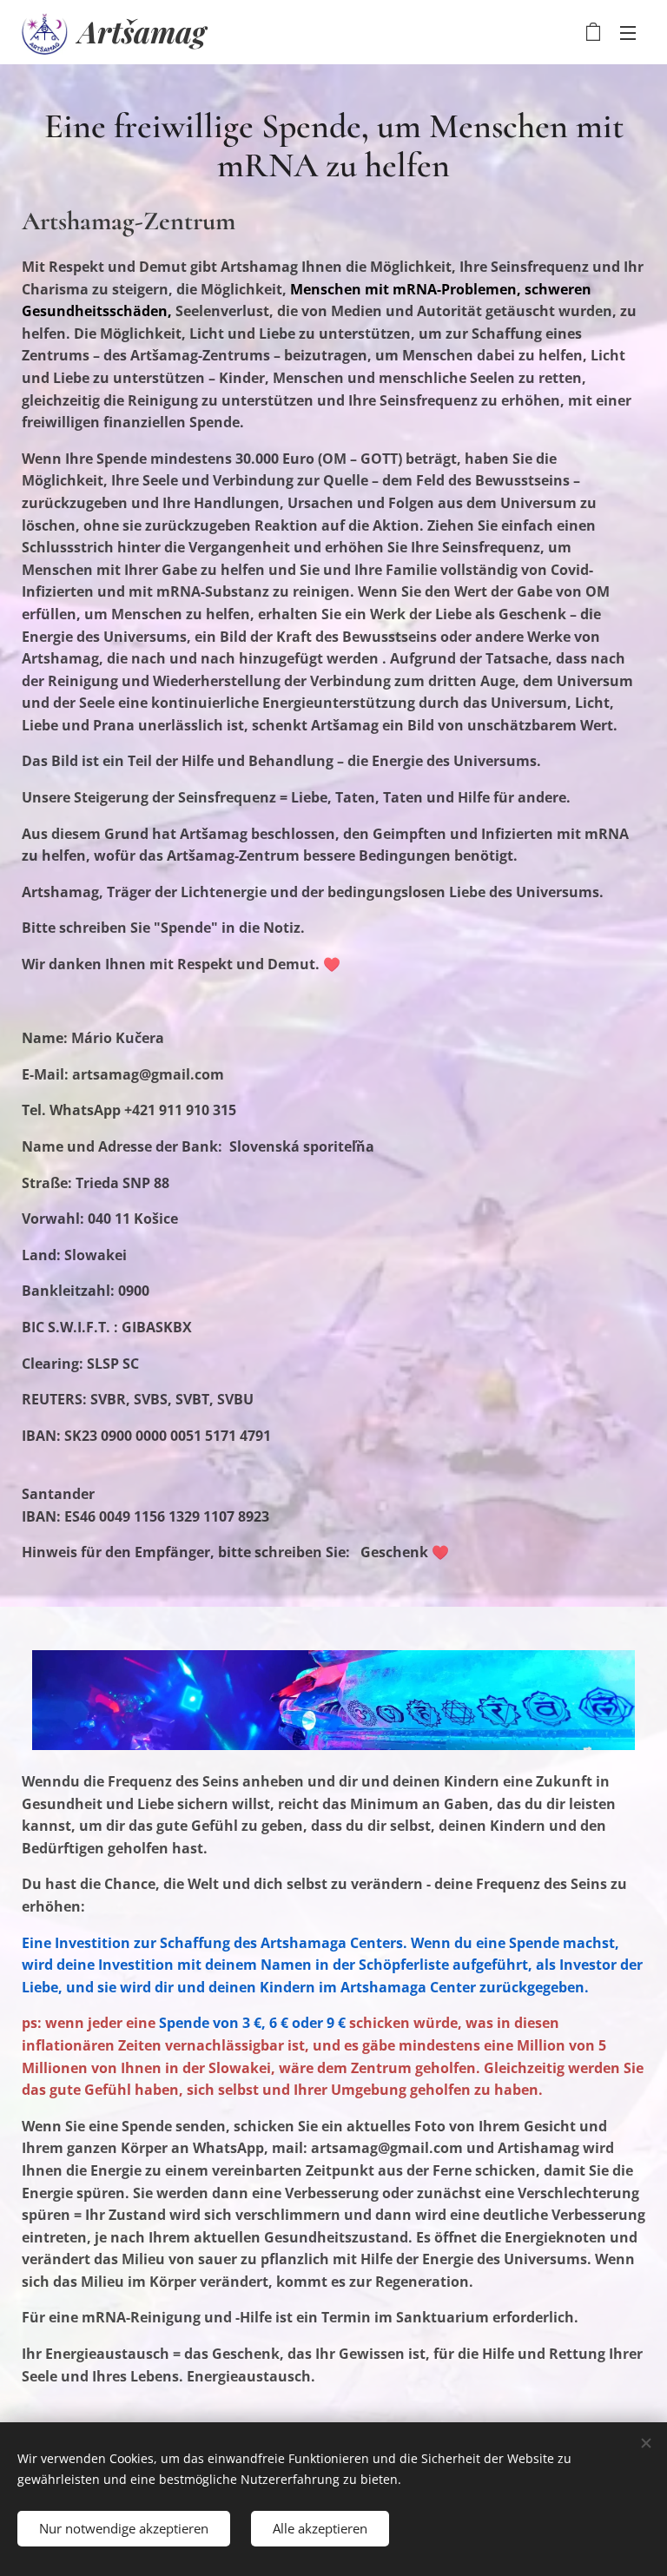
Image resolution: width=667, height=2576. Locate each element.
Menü (628, 32)
